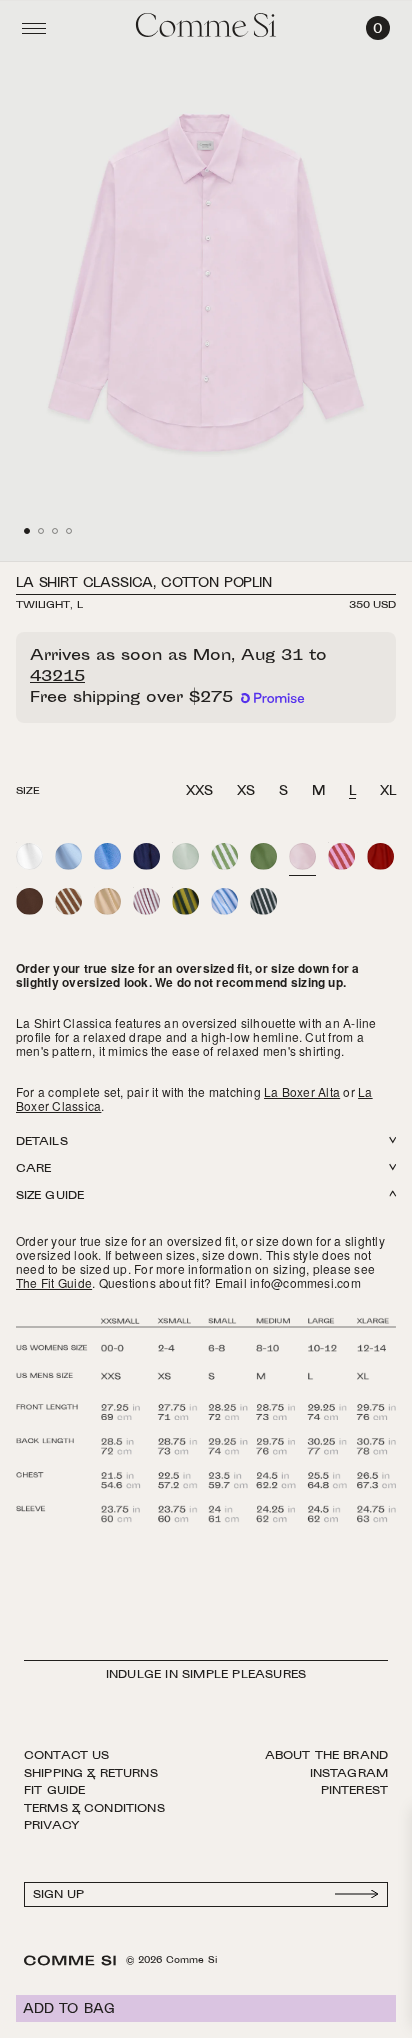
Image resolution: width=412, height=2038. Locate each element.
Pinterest (354, 1791)
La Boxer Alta (302, 1091)
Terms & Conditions (94, 1809)
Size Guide (50, 1196)
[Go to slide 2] (41, 531)
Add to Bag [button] (69, 2010)
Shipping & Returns (91, 1774)
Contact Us (67, 1756)
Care (33, 1169)
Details (42, 1142)
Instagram (349, 1774)
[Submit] (357, 1894)
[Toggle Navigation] (34, 28)
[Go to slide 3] (55, 531)
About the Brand (326, 1756)
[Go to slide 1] (27, 531)
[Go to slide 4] (69, 531)
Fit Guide (54, 1791)
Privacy (52, 1826)
